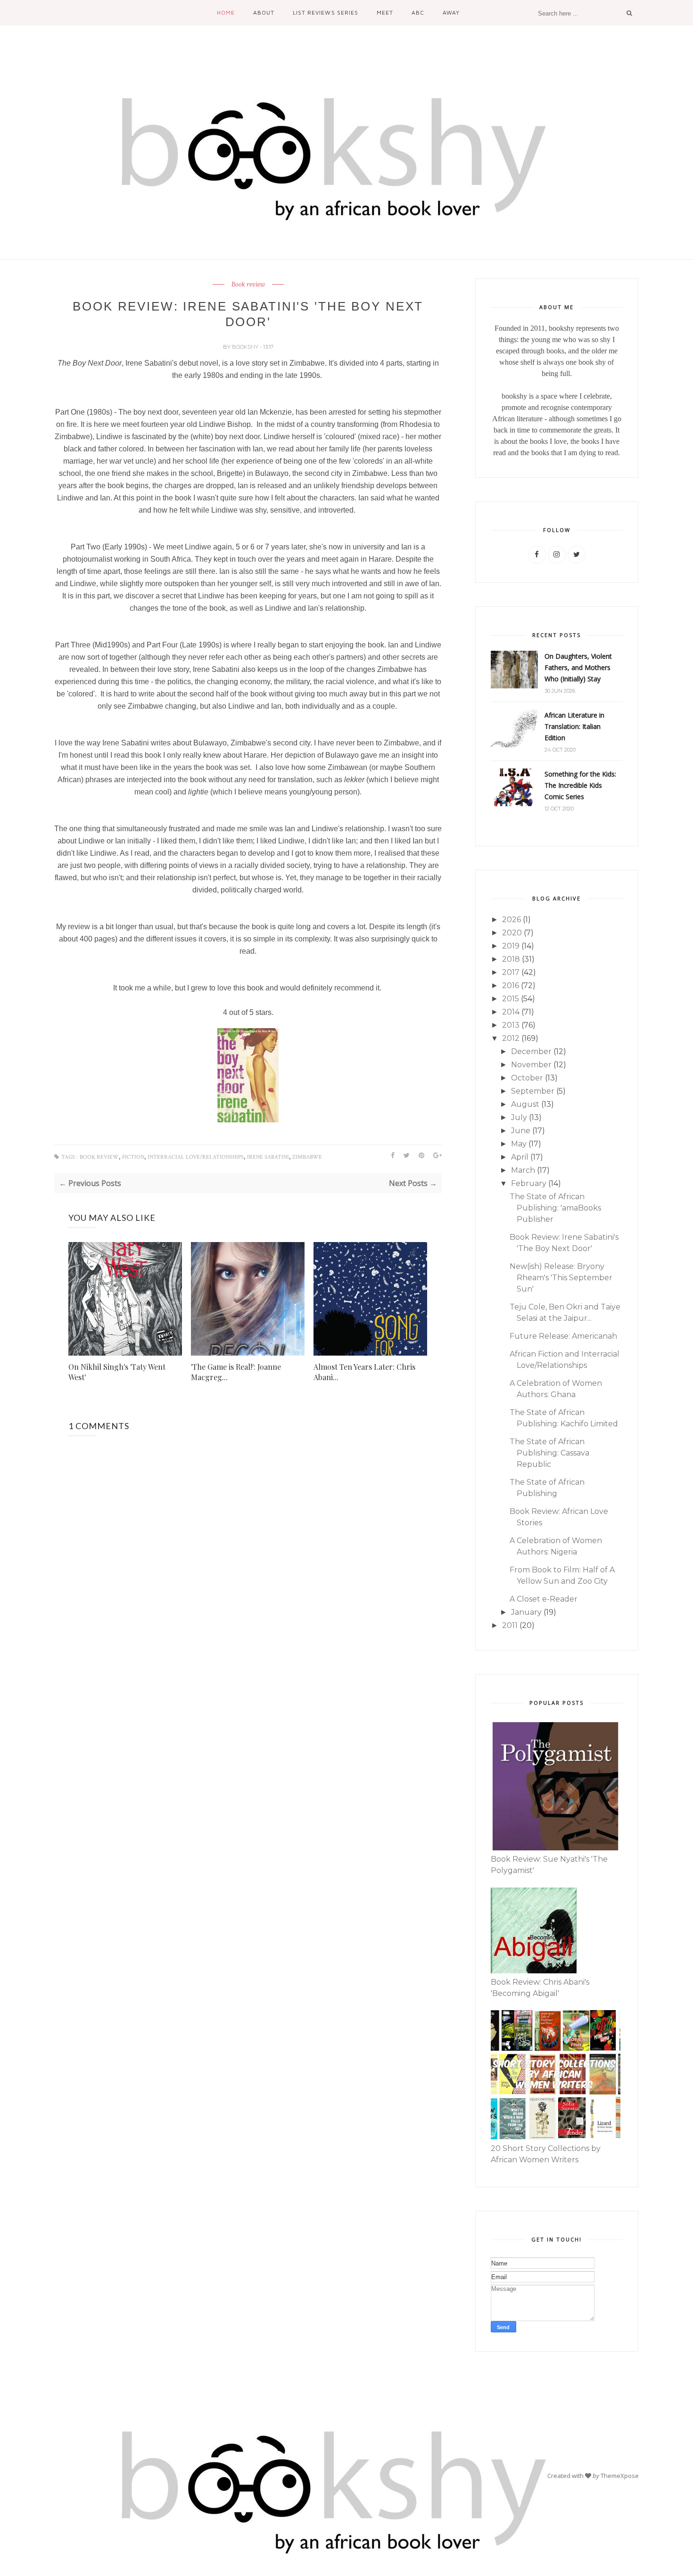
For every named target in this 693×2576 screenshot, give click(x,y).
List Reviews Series (325, 12)
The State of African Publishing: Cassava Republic (549, 1453)
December (531, 1051)
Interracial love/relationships (196, 1157)
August (525, 1104)
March (523, 1170)
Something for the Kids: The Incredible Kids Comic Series (580, 785)
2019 (511, 946)
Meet (385, 12)
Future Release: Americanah (563, 1336)
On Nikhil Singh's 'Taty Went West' (117, 1372)
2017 (511, 972)
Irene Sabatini (268, 1157)
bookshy (246, 347)
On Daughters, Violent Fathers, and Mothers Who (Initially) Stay (578, 667)
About (264, 12)
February (529, 1183)
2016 (511, 985)
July (519, 1117)
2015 (511, 999)
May (519, 1144)
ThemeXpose (620, 2476)
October (527, 1078)
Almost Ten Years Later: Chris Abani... (364, 1372)
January (526, 1612)
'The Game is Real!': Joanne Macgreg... (236, 1372)
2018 (511, 959)
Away (451, 12)
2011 (510, 1625)
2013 (511, 1025)
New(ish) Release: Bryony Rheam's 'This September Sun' (561, 1278)
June (521, 1131)
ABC (418, 12)
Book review (248, 285)
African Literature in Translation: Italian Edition (574, 726)
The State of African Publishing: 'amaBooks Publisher (555, 1208)
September (533, 1091)
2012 (511, 1038)
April (520, 1157)
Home (226, 12)
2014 (511, 1012)
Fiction (133, 1157)
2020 (512, 933)
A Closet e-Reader (544, 1599)
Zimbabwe (307, 1157)
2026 (511, 920)
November (531, 1065)
